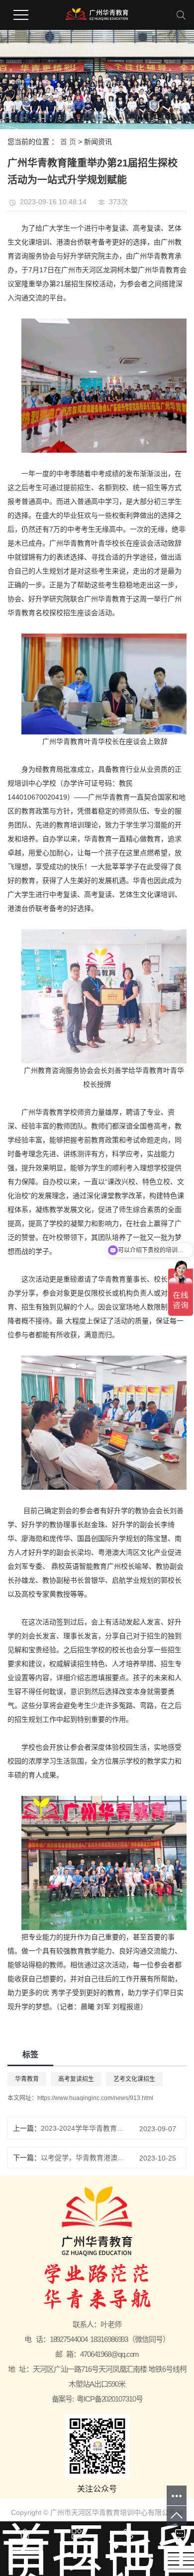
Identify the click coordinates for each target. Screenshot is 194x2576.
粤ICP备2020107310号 (109, 2399)
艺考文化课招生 (134, 2079)
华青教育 (27, 2079)
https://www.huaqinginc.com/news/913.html (95, 2098)
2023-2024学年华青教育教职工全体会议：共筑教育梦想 (83, 2128)
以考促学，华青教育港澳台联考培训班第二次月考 (83, 2158)
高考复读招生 (76, 2079)
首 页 (68, 142)
